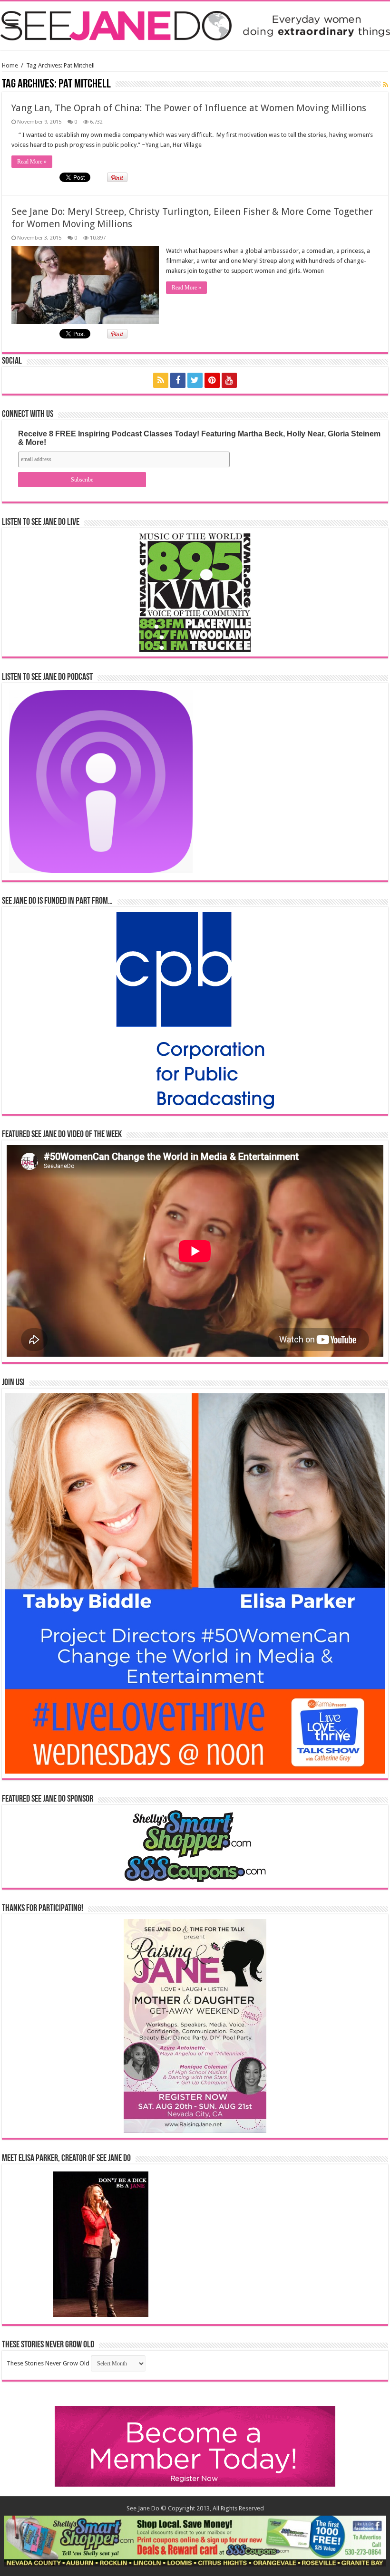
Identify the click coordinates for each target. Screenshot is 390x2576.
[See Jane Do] (195, 24)
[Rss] (161, 380)
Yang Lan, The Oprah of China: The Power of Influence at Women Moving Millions (189, 108)
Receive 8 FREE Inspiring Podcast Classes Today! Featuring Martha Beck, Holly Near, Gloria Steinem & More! (199, 438)
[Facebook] (178, 380)
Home (10, 65)
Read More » (32, 162)
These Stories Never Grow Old (48, 2363)
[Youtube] (229, 380)
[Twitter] (195, 380)
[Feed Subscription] (385, 85)
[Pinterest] (212, 380)
